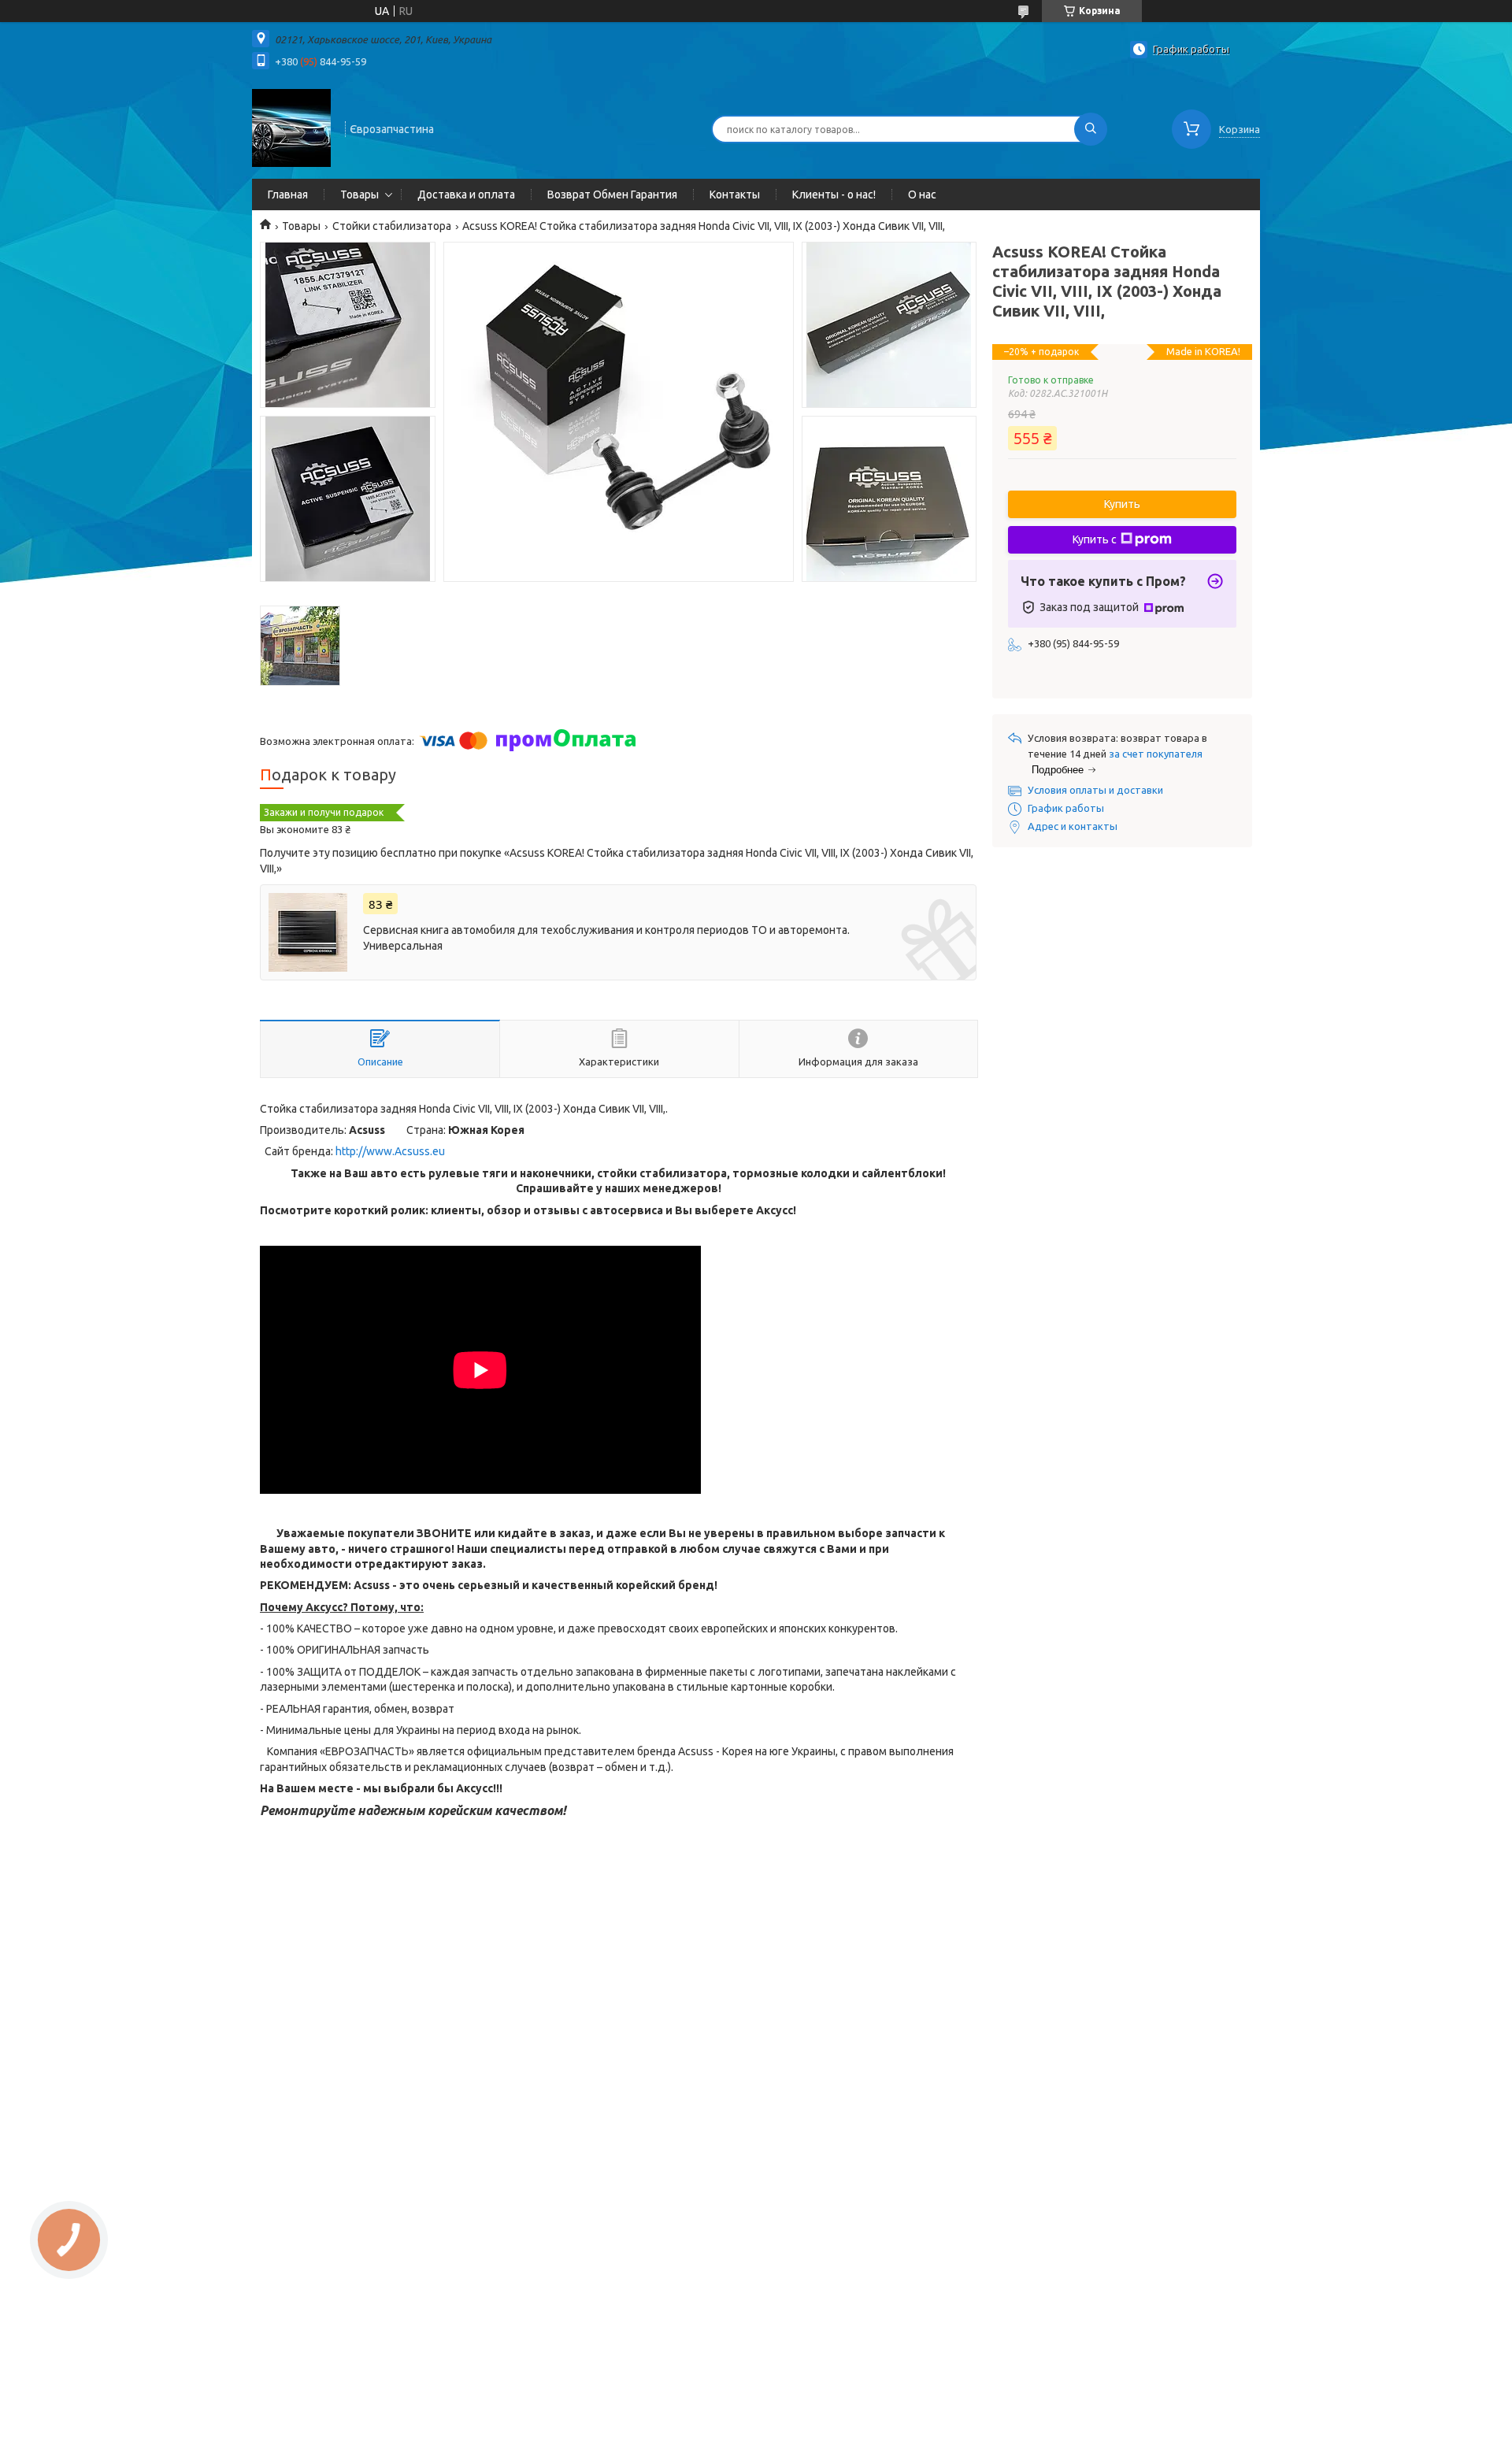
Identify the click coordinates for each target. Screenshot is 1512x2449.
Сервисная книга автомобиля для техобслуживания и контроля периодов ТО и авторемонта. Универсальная (606, 938)
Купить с (1095, 539)
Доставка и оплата (466, 195)
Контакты (735, 195)
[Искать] (1091, 129)
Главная (288, 195)
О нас (922, 195)
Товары (359, 195)
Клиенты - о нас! (834, 195)
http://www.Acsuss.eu (390, 1151)
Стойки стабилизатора (392, 226)
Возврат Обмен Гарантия (612, 195)
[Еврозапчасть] (291, 128)
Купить (1122, 504)
